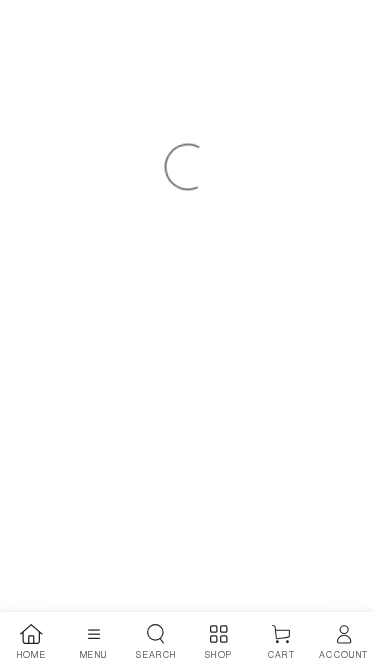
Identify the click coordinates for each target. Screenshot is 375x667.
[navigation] (31, 642)
